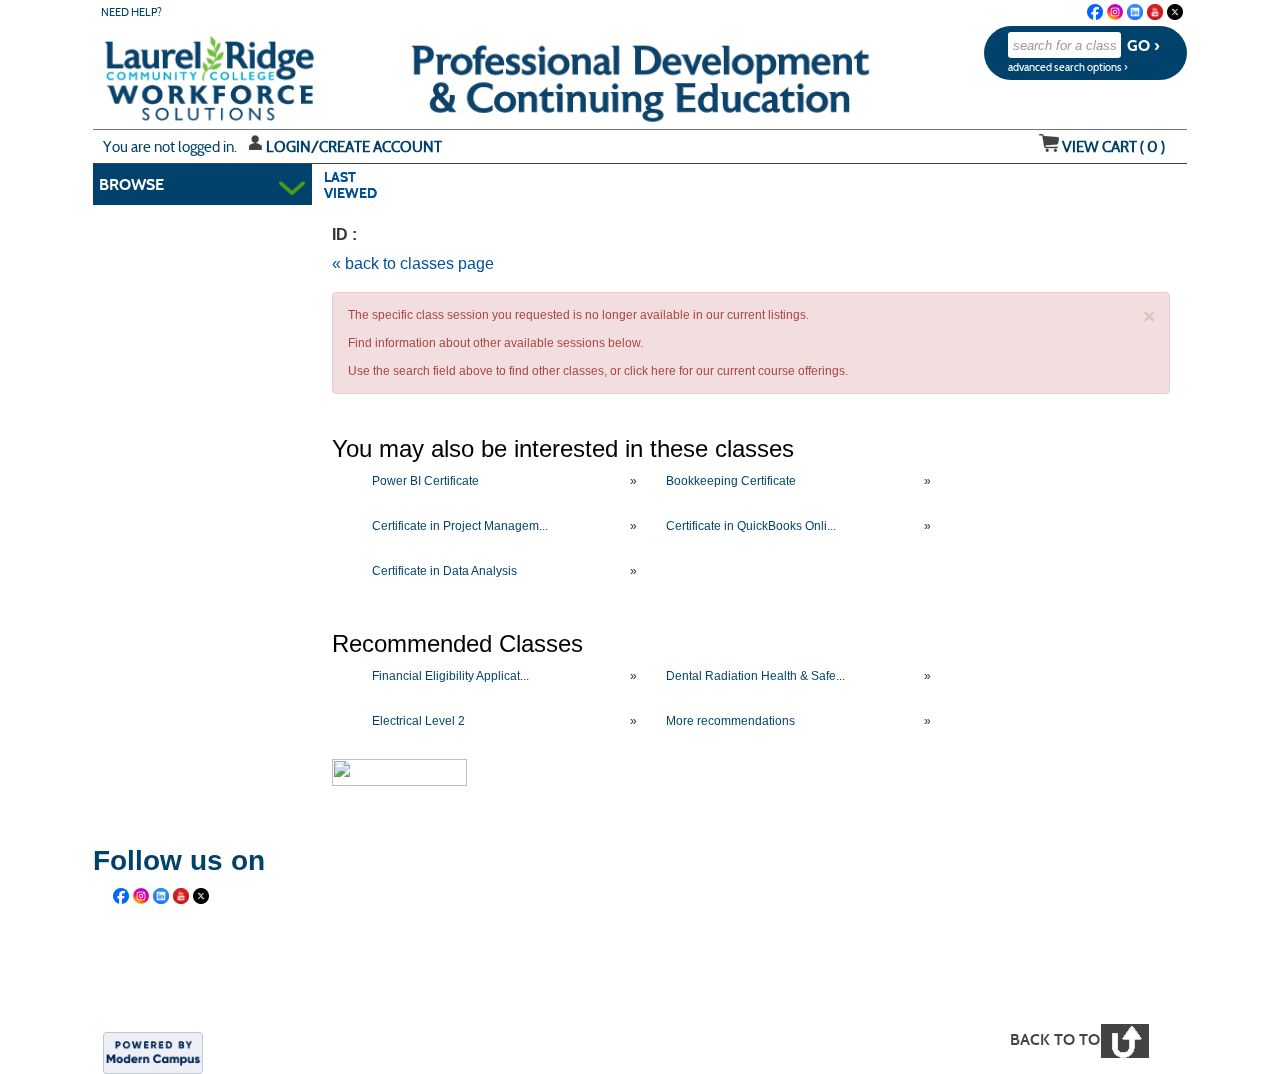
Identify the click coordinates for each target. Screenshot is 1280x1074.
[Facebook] (1095, 12)
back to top (1059, 1039)
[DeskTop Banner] (169, 72)
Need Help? (131, 12)
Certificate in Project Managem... (460, 526)
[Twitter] (1175, 12)
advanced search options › (1068, 67)
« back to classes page (413, 263)
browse (131, 184)
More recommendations (730, 721)
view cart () (1113, 147)
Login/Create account (354, 147)
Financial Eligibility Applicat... (450, 676)
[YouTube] (1155, 12)
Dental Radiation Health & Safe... (755, 676)
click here (650, 371)
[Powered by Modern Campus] (153, 1051)
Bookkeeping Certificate (731, 481)
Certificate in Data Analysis (444, 571)
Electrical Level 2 (418, 721)
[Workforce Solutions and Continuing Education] (476, 975)
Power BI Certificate (425, 481)
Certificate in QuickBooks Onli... (751, 526)
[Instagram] (1115, 12)
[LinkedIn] (1135, 12)
